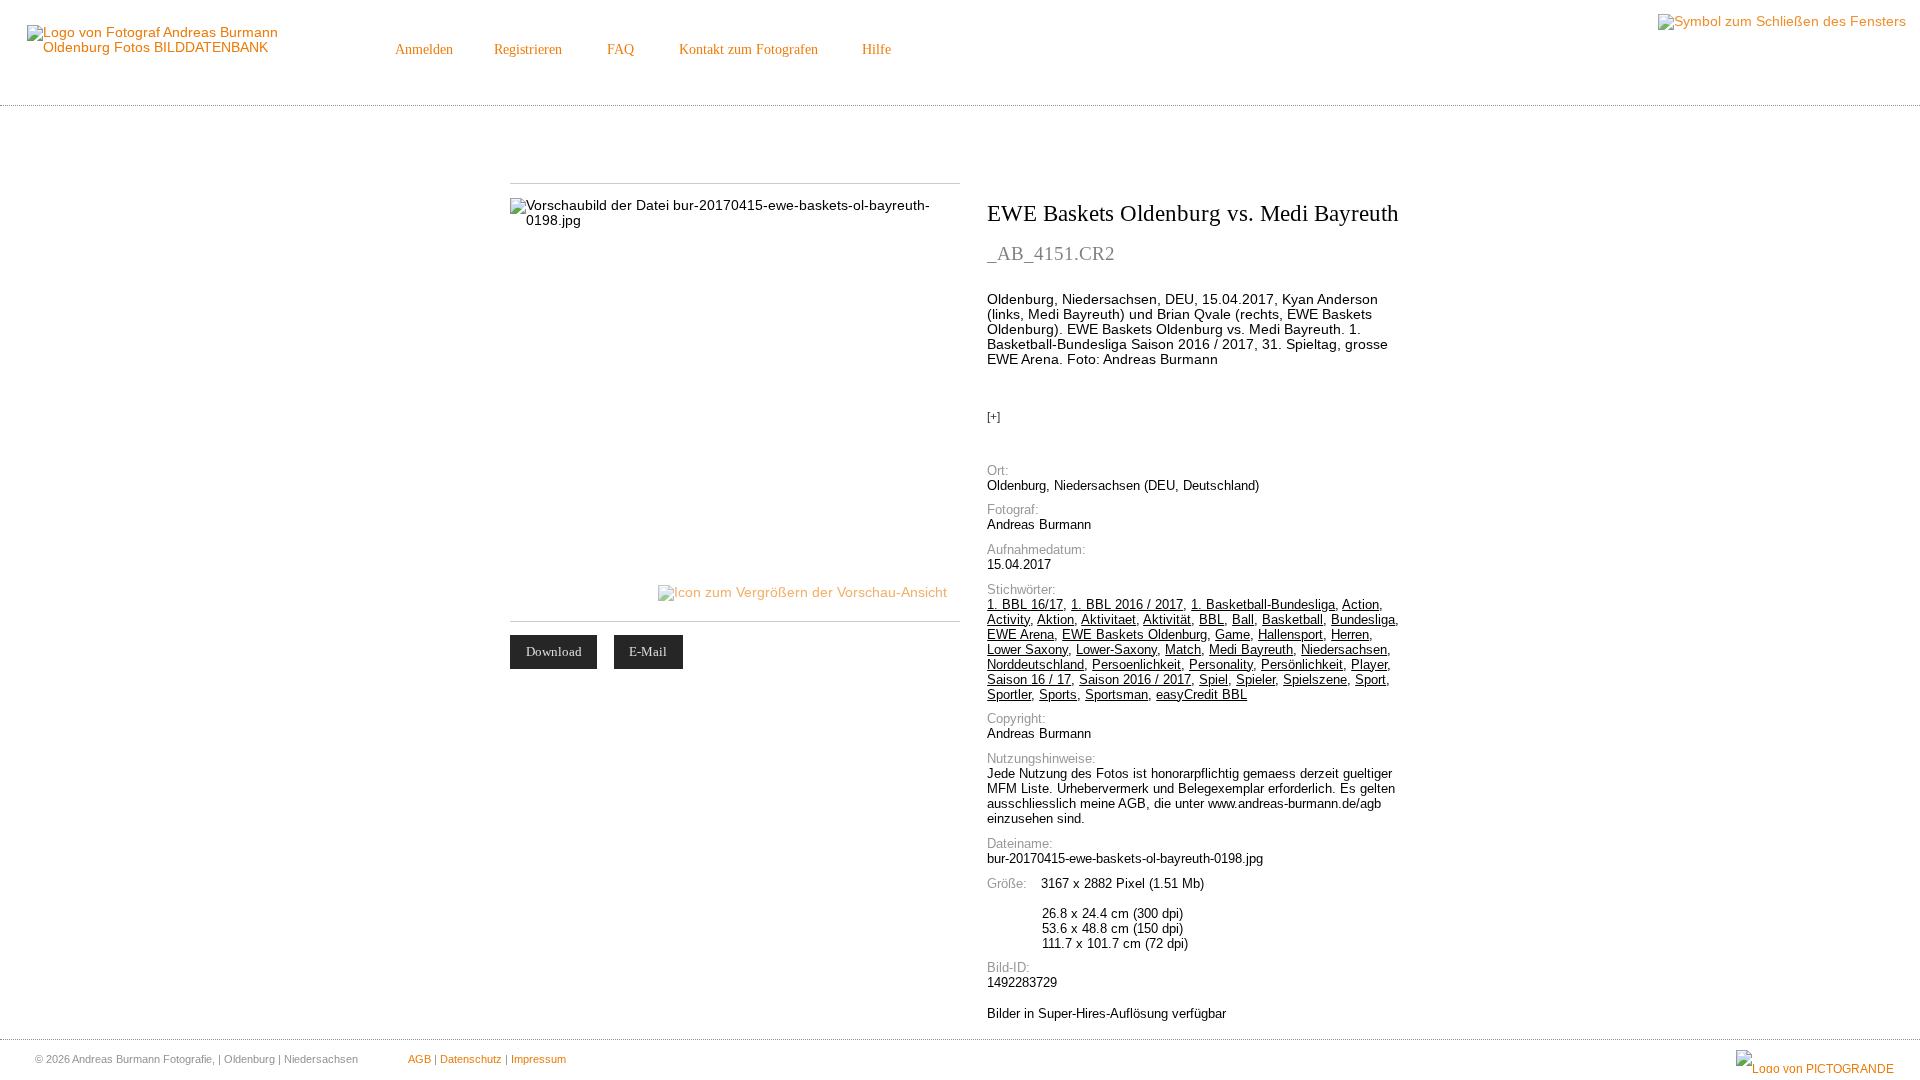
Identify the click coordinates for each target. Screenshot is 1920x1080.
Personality (1221, 664)
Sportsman (1116, 694)
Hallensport (1290, 634)
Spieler (1255, 679)
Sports (1058, 694)
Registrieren (528, 49)
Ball (1243, 619)
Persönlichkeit (1302, 664)
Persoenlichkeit (1136, 664)
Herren (1350, 634)
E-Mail (648, 651)
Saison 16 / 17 (1029, 679)
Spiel (1213, 679)
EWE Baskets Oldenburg (1134, 634)
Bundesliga (1363, 619)
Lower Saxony (1027, 649)
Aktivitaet (1108, 619)
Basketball (1292, 619)
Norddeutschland (1035, 664)
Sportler (1009, 694)
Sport (1370, 679)
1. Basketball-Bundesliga (1263, 604)
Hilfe (876, 49)
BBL (1211, 619)
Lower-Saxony (1116, 649)
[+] (993, 417)
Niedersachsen (1344, 649)
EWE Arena (1020, 634)
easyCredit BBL (1201, 694)
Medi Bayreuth (1251, 649)
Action (1360, 604)
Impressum (538, 1059)
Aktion (1055, 619)
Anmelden (424, 49)
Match (1183, 649)
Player (1369, 664)
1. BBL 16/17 (1025, 604)
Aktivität (1167, 619)
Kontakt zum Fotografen (748, 49)
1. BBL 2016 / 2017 (1127, 604)
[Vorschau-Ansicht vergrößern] (804, 592)
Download (554, 651)
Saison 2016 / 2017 (1135, 679)
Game (1232, 634)
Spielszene (1315, 679)
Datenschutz (471, 1059)
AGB (419, 1059)
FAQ (620, 49)
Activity (1008, 619)
